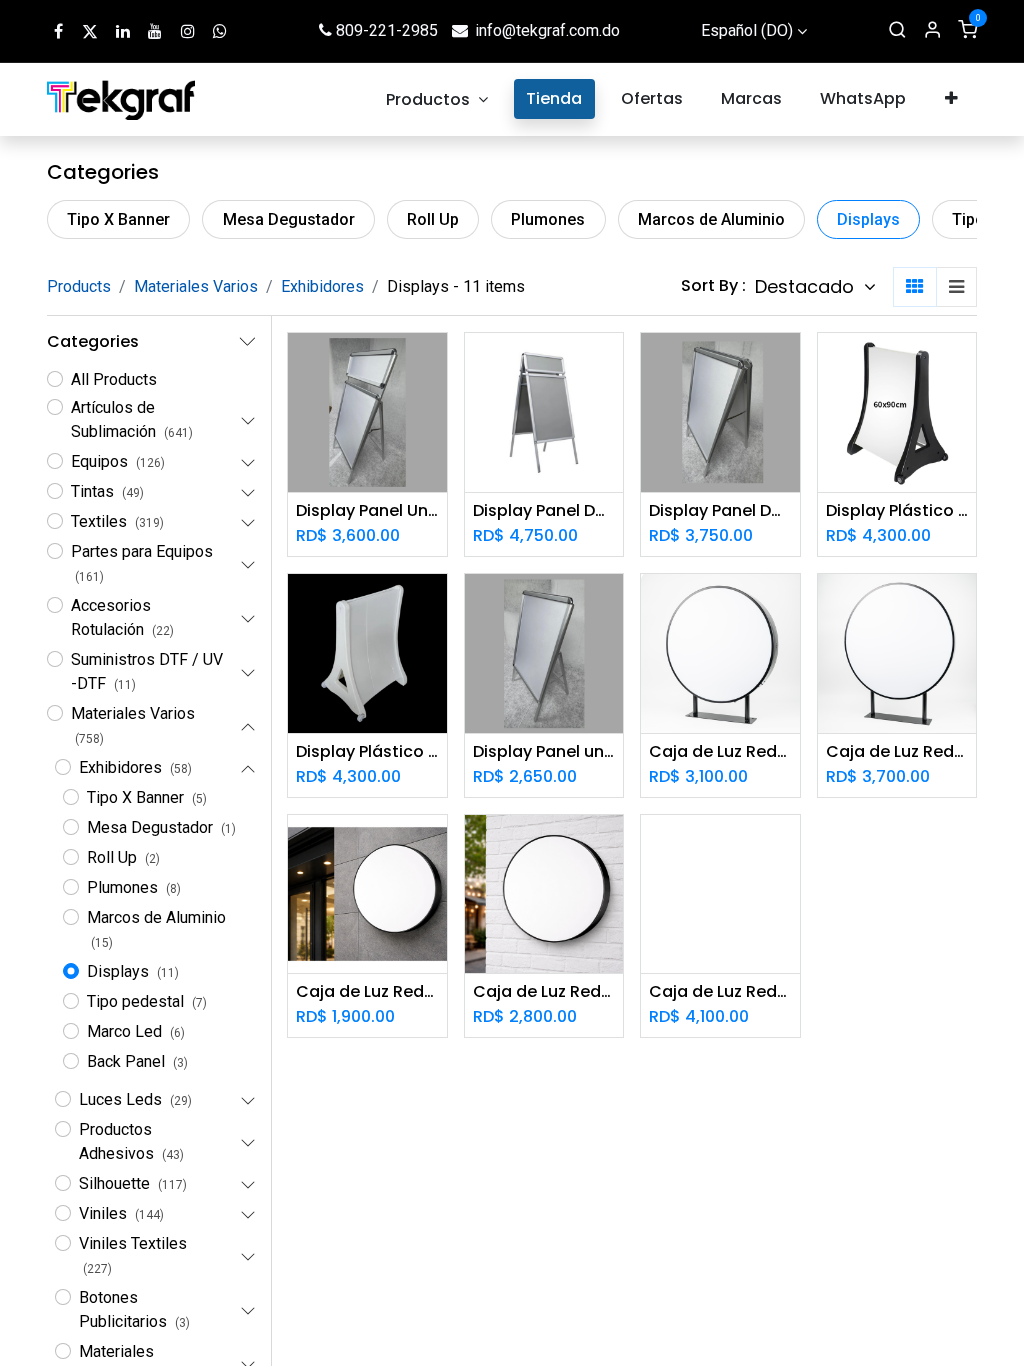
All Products (114, 379)
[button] (815, 287)
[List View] (956, 287)
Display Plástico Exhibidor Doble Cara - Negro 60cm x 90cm (897, 510)
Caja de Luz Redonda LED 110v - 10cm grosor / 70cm (897, 751)
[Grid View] (915, 287)
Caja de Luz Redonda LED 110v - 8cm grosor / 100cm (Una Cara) (720, 991)
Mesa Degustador (289, 219)
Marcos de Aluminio (711, 219)
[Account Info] (932, 31)
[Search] (897, 31)
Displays (868, 219)
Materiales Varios (196, 286)
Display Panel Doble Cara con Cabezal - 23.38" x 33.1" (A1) (544, 510)
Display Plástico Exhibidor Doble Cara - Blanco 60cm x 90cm (367, 751)
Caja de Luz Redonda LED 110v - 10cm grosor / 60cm (720, 751)
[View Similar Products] (434, 455)
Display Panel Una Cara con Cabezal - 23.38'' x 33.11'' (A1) (367, 510)
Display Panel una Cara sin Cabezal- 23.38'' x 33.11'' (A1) (544, 751)
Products (79, 286)
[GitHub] (220, 31)
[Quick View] (434, 365)
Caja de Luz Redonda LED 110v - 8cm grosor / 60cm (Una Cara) (367, 991)
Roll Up (433, 219)
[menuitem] (437, 99)
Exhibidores (322, 286)
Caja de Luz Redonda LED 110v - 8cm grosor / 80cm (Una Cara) (544, 991)
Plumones (548, 219)
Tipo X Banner (118, 219)
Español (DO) (747, 30)
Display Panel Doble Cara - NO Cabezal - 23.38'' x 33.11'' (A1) (720, 510)
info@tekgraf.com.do (547, 30)
